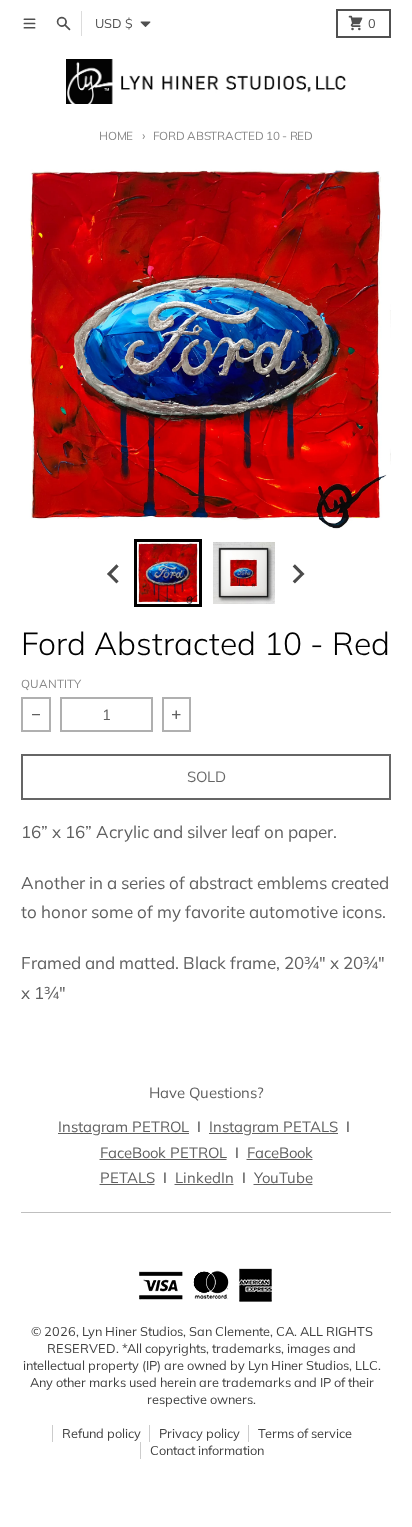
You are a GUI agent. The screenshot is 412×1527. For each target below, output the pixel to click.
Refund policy (101, 1433)
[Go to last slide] (115, 573)
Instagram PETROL (123, 1126)
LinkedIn (204, 1177)
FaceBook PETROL (163, 1152)
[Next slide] (298, 573)
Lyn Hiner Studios (132, 1331)
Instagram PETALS (273, 1126)
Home (116, 135)
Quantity (51, 683)
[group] (168, 573)
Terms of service (305, 1433)
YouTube (283, 1177)
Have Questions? (206, 1092)
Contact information (207, 1450)
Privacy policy (199, 1433)
